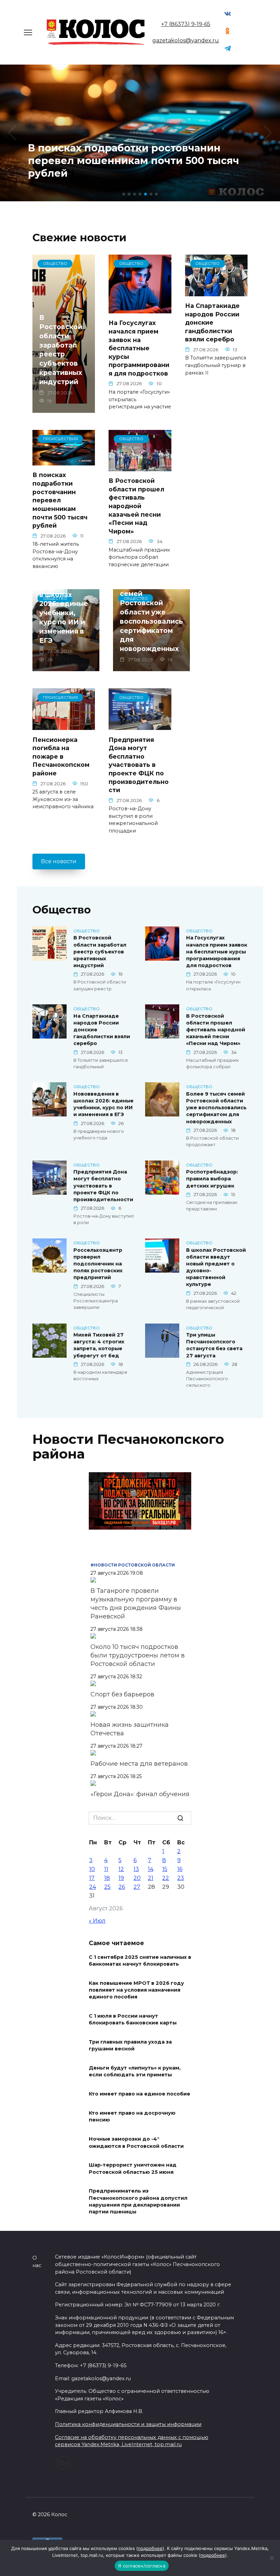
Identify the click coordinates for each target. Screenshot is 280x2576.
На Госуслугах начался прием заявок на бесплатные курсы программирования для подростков (139, 348)
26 (122, 1887)
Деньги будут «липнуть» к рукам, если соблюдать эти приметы (135, 2072)
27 (137, 1887)
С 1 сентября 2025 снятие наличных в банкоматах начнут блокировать (140, 1961)
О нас (37, 2262)
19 (121, 1878)
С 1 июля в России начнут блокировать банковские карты (133, 2020)
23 (181, 1878)
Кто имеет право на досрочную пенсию (132, 2117)
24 (93, 1887)
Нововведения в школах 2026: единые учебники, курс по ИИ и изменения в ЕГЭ (66, 613)
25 (107, 1887)
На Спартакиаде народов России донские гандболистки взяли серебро (212, 323)
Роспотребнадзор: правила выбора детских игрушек (212, 1179)
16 (180, 1869)
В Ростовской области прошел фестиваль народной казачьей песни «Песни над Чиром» (136, 506)
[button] (124, 194)
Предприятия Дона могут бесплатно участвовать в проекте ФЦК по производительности (139, 765)
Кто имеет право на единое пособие (139, 2094)
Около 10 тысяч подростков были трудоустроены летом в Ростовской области (138, 1655)
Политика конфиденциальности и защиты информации (128, 2424)
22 (166, 1878)
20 (137, 1878)
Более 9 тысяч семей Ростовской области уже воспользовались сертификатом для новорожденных (151, 616)
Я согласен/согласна (142, 2566)
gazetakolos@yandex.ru (186, 40)
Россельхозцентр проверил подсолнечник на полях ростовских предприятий (98, 1264)
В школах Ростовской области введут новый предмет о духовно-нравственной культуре (216, 1267)
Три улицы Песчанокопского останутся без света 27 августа (214, 1345)
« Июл (97, 1921)
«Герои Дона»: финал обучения (140, 1794)
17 (92, 1878)
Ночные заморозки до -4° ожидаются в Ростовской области (136, 2143)
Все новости (59, 861)
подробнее (150, 2548)
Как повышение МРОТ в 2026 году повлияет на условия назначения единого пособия (136, 1990)
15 (165, 1869)
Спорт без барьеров (122, 1694)
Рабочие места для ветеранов (139, 1764)
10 (92, 1869)
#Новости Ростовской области (133, 1565)
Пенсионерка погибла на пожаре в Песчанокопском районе (61, 756)
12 (121, 1869)
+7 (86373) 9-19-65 (186, 24)
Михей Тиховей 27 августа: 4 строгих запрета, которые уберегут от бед (99, 1345)
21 (151, 1878)
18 (107, 1878)
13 (136, 1869)
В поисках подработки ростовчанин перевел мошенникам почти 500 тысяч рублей (60, 500)
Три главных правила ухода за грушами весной (130, 2046)
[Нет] (271, 2558)
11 (106, 1869)
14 (151, 1869)
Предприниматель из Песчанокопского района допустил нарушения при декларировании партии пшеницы (138, 2201)
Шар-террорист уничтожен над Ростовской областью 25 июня (133, 2169)
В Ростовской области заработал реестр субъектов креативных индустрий (61, 350)
